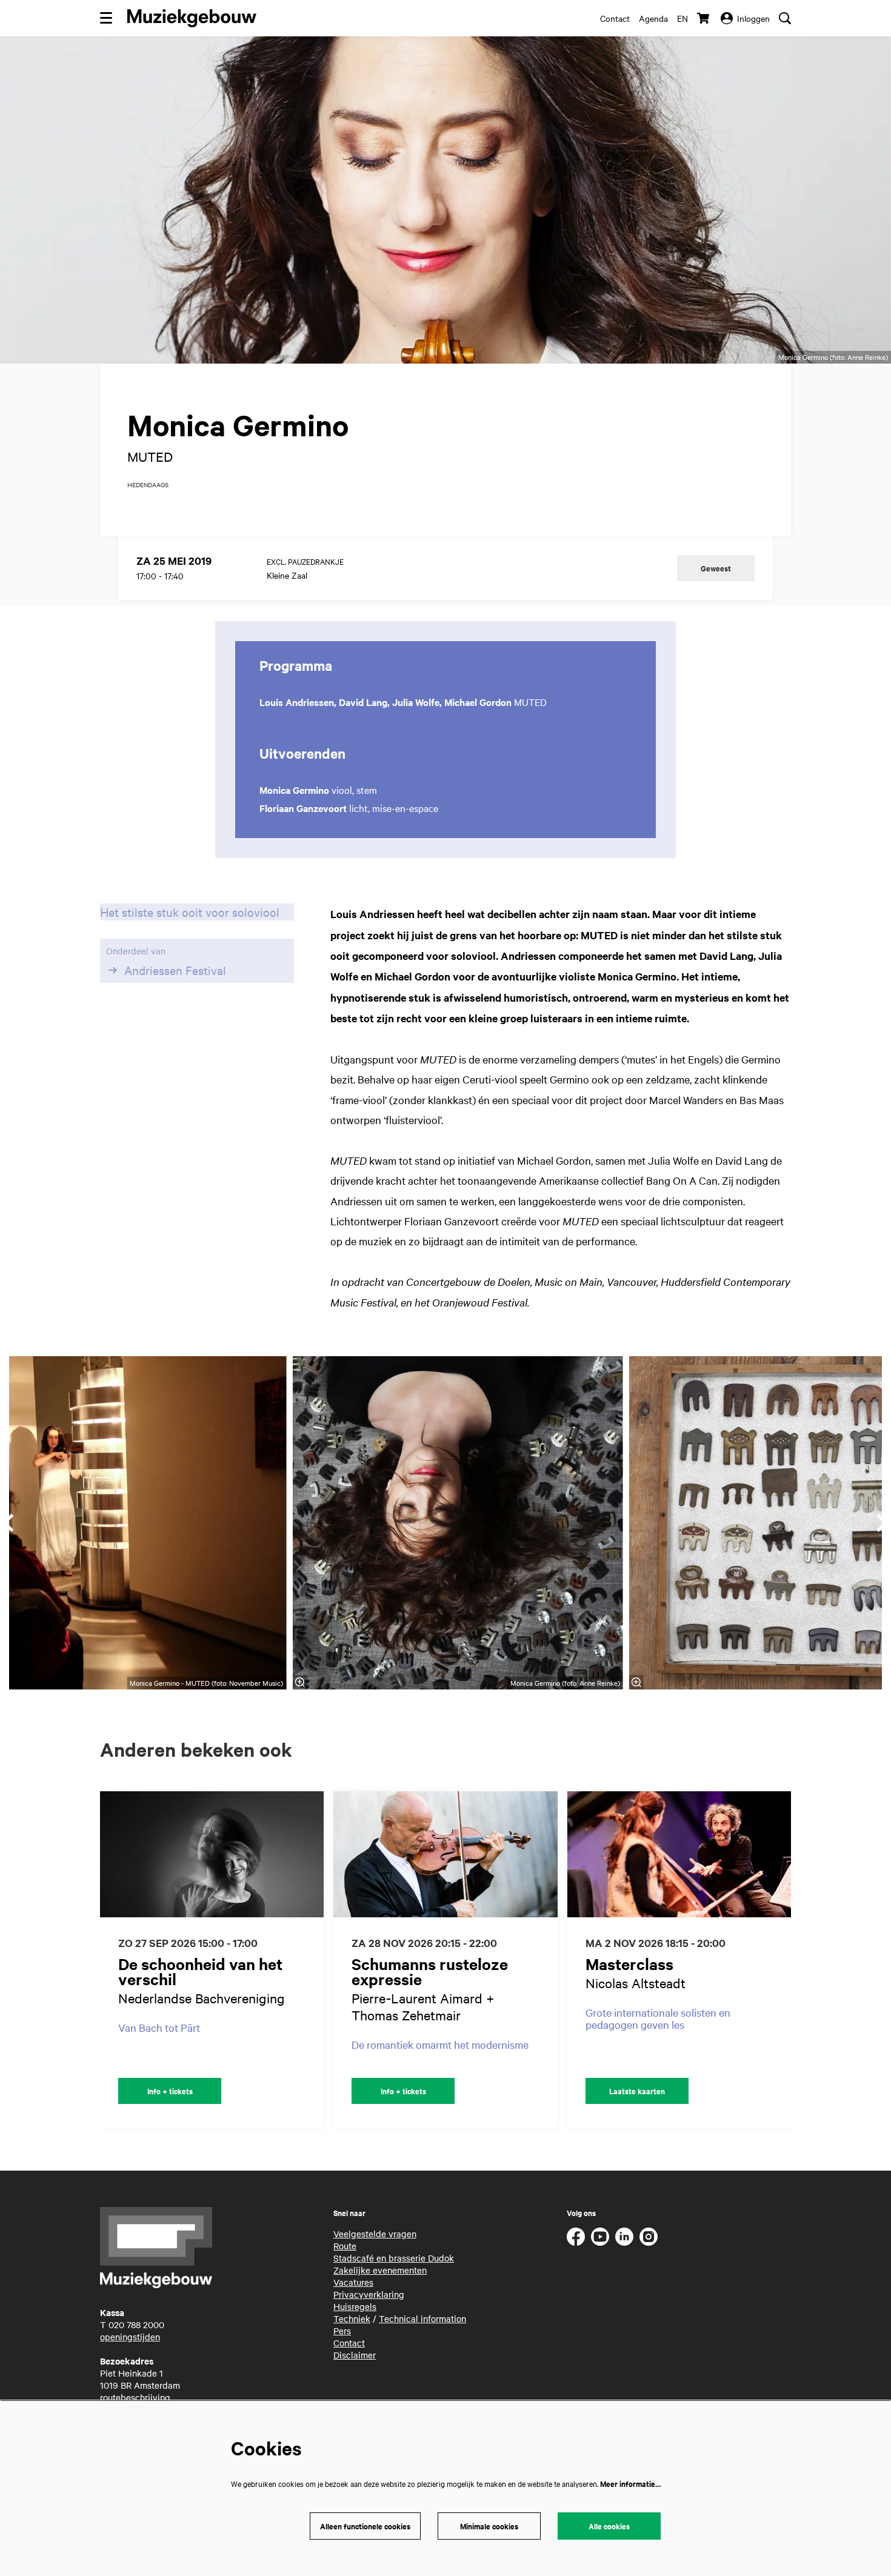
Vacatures (353, 2282)
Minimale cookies (489, 2526)
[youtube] (600, 2237)
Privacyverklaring (369, 2294)
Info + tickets (170, 2091)
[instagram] (649, 2237)
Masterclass (629, 1964)
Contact (615, 18)
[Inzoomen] (299, 1682)
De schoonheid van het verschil (200, 1971)
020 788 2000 (136, 2325)
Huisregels (355, 2306)
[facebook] (576, 2237)
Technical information (422, 2318)
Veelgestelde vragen (375, 2234)
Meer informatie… (630, 2484)
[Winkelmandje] (704, 18)
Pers (342, 2331)
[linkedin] (624, 2237)
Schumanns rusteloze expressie (430, 1971)
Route (345, 2246)
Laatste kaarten (637, 2091)
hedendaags (148, 485)
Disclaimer (355, 2355)
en (682, 18)
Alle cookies (609, 2526)
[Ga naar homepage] (192, 18)
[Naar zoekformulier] (785, 18)
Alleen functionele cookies (365, 2526)
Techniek (352, 2318)
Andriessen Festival (175, 970)
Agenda (653, 18)
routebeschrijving (135, 2397)
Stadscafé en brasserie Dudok (394, 2258)
